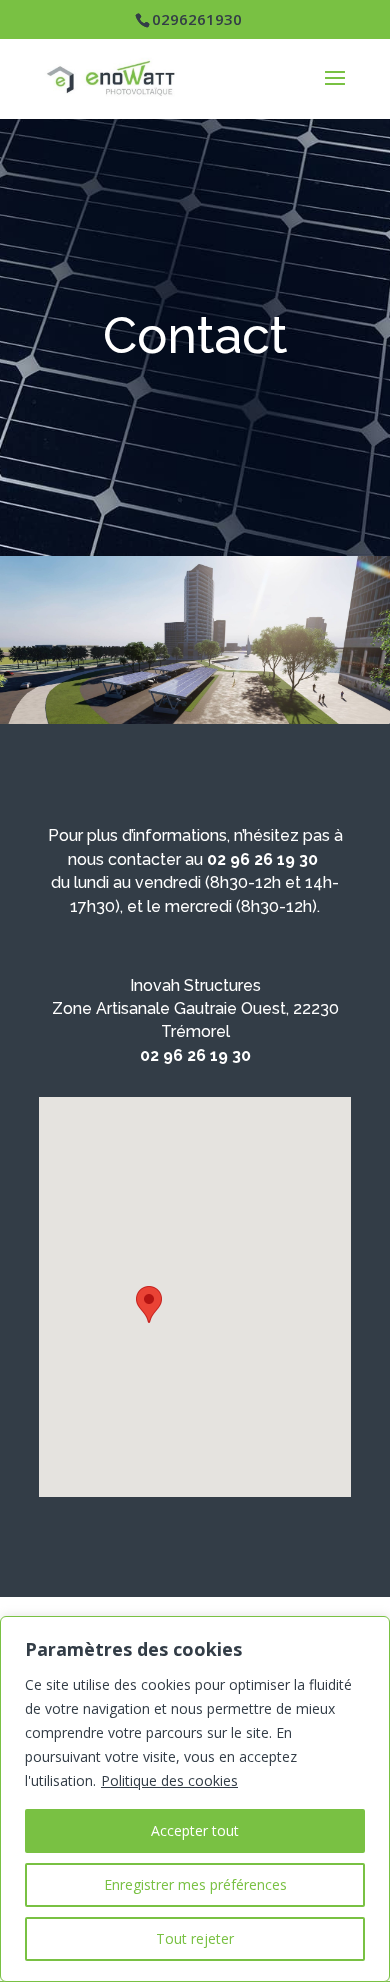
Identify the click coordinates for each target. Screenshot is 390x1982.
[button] (149, 1304)
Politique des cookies (169, 1780)
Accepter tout (195, 1830)
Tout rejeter (195, 1938)
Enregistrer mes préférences (195, 1884)
